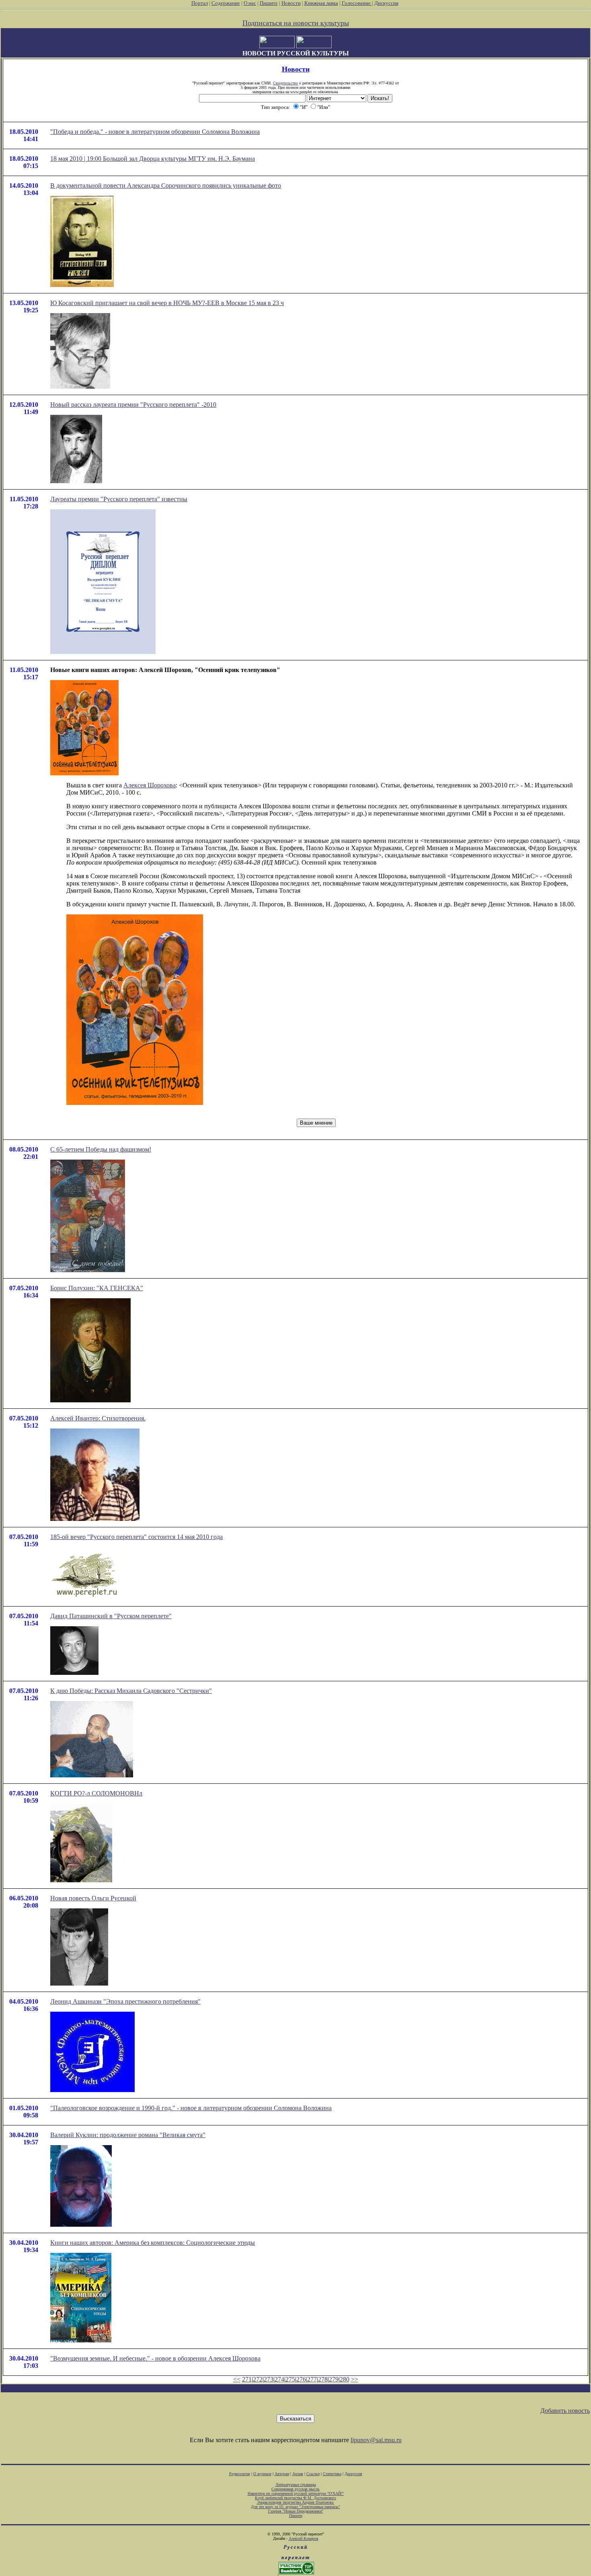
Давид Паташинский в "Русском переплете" (111, 1616)
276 (301, 2379)
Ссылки (313, 2474)
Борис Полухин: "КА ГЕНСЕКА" (97, 1288)
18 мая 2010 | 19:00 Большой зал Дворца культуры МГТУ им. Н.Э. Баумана (153, 159)
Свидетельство (285, 83)
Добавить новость (565, 2411)
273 (269, 2379)
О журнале (262, 2474)
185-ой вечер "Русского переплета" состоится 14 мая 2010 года (136, 1537)
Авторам (282, 2474)
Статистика (332, 2474)
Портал (200, 3)
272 (258, 2379)
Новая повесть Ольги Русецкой (93, 1898)
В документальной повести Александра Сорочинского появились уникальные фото (166, 185)
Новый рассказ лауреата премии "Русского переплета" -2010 (133, 405)
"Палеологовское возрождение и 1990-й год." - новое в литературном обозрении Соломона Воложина (191, 2108)
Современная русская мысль (295, 2489)
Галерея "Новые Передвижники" (296, 2511)
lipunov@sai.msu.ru (376, 2440)
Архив (298, 2474)
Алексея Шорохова (150, 785)
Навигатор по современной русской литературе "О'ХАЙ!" (296, 2493)
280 (345, 2379)
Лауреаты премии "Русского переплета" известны (119, 499)
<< (237, 2379)
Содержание (226, 3)
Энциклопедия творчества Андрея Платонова (296, 2502)
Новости (291, 3)
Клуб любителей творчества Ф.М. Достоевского (295, 2498)
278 (323, 2379)
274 (279, 2379)
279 (334, 2379)
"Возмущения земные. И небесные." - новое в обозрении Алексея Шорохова (155, 2358)
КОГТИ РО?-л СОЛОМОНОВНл (96, 1793)
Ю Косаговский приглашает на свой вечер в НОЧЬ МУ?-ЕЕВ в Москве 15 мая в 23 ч (167, 303)
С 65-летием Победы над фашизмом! (101, 1149)
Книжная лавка (321, 3)
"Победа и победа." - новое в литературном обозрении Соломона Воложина (155, 132)
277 (312, 2379)
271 (247, 2379)
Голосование (357, 3)
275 (290, 2379)
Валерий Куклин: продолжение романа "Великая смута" (128, 2135)
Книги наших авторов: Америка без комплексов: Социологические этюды (153, 2243)
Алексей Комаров (304, 2538)
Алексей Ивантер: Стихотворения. (98, 1418)
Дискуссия (386, 3)
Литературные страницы (296, 2485)
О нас (250, 3)
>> (355, 2379)
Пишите (269, 3)
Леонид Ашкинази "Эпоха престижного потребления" (125, 2001)
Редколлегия (240, 2474)
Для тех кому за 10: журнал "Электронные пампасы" (295, 2507)
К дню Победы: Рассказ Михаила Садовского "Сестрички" (131, 1691)
